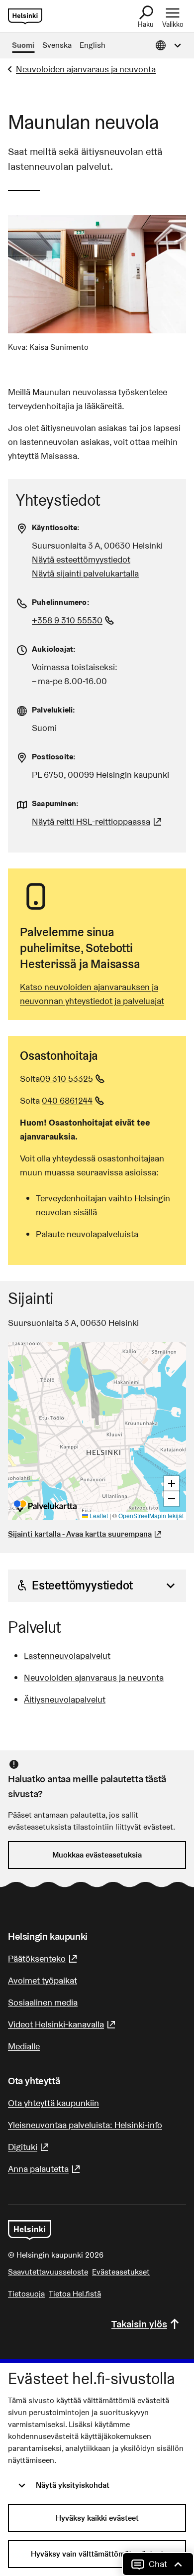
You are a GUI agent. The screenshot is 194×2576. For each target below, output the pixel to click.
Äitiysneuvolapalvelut (65, 1699)
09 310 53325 (73, 1078)
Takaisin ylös (139, 2324)
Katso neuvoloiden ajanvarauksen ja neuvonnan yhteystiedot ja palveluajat (92, 994)
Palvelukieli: (54, 710)
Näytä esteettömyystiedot (81, 559)
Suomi (23, 45)
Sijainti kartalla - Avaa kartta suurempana (80, 1534)
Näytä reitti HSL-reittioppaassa (98, 821)
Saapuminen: (55, 803)
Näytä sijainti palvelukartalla (85, 573)
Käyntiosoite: (56, 527)
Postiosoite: (54, 757)
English (93, 45)
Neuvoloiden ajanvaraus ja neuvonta (86, 69)
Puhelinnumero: (61, 602)
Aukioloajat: (54, 649)
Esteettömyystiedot (82, 1585)
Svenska (57, 45)
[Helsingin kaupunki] (30, 2230)
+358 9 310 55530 (74, 620)
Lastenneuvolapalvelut (67, 1655)
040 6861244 (74, 1100)
